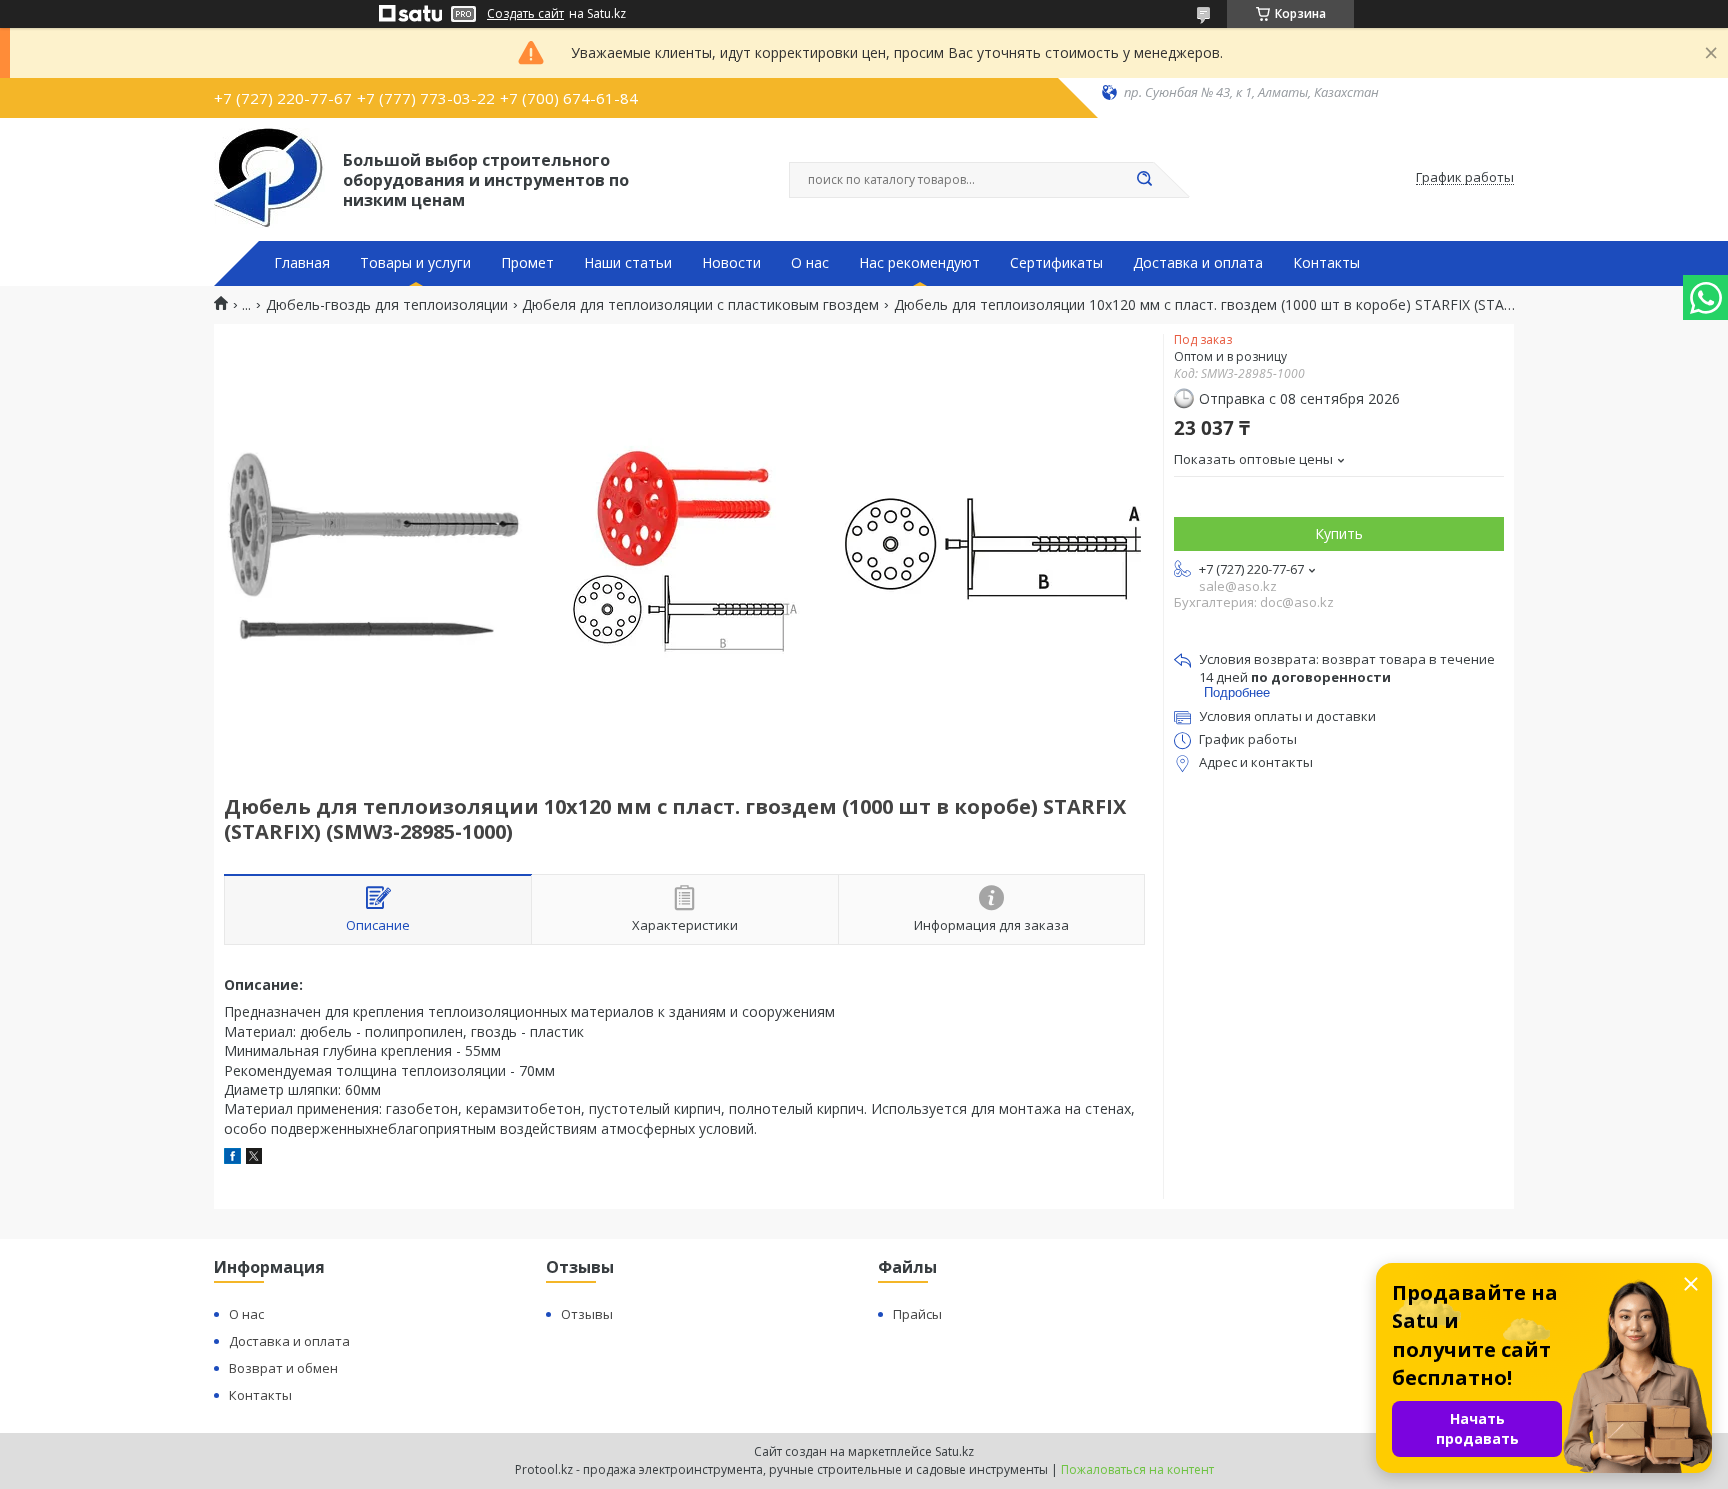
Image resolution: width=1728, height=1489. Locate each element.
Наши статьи (628, 263)
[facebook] (232, 1158)
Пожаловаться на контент (1137, 1469)
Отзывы (587, 1314)
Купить (1339, 533)
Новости (731, 263)
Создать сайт (525, 14)
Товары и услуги (415, 263)
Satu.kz (954, 1451)
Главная (302, 263)
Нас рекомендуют (919, 263)
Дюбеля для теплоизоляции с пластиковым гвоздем (700, 305)
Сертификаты (1056, 263)
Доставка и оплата (1198, 263)
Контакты (1326, 263)
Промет (527, 263)
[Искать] (1144, 180)
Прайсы (917, 1314)
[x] (254, 1158)
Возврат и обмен (283, 1368)
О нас (810, 263)
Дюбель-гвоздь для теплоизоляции (387, 305)
